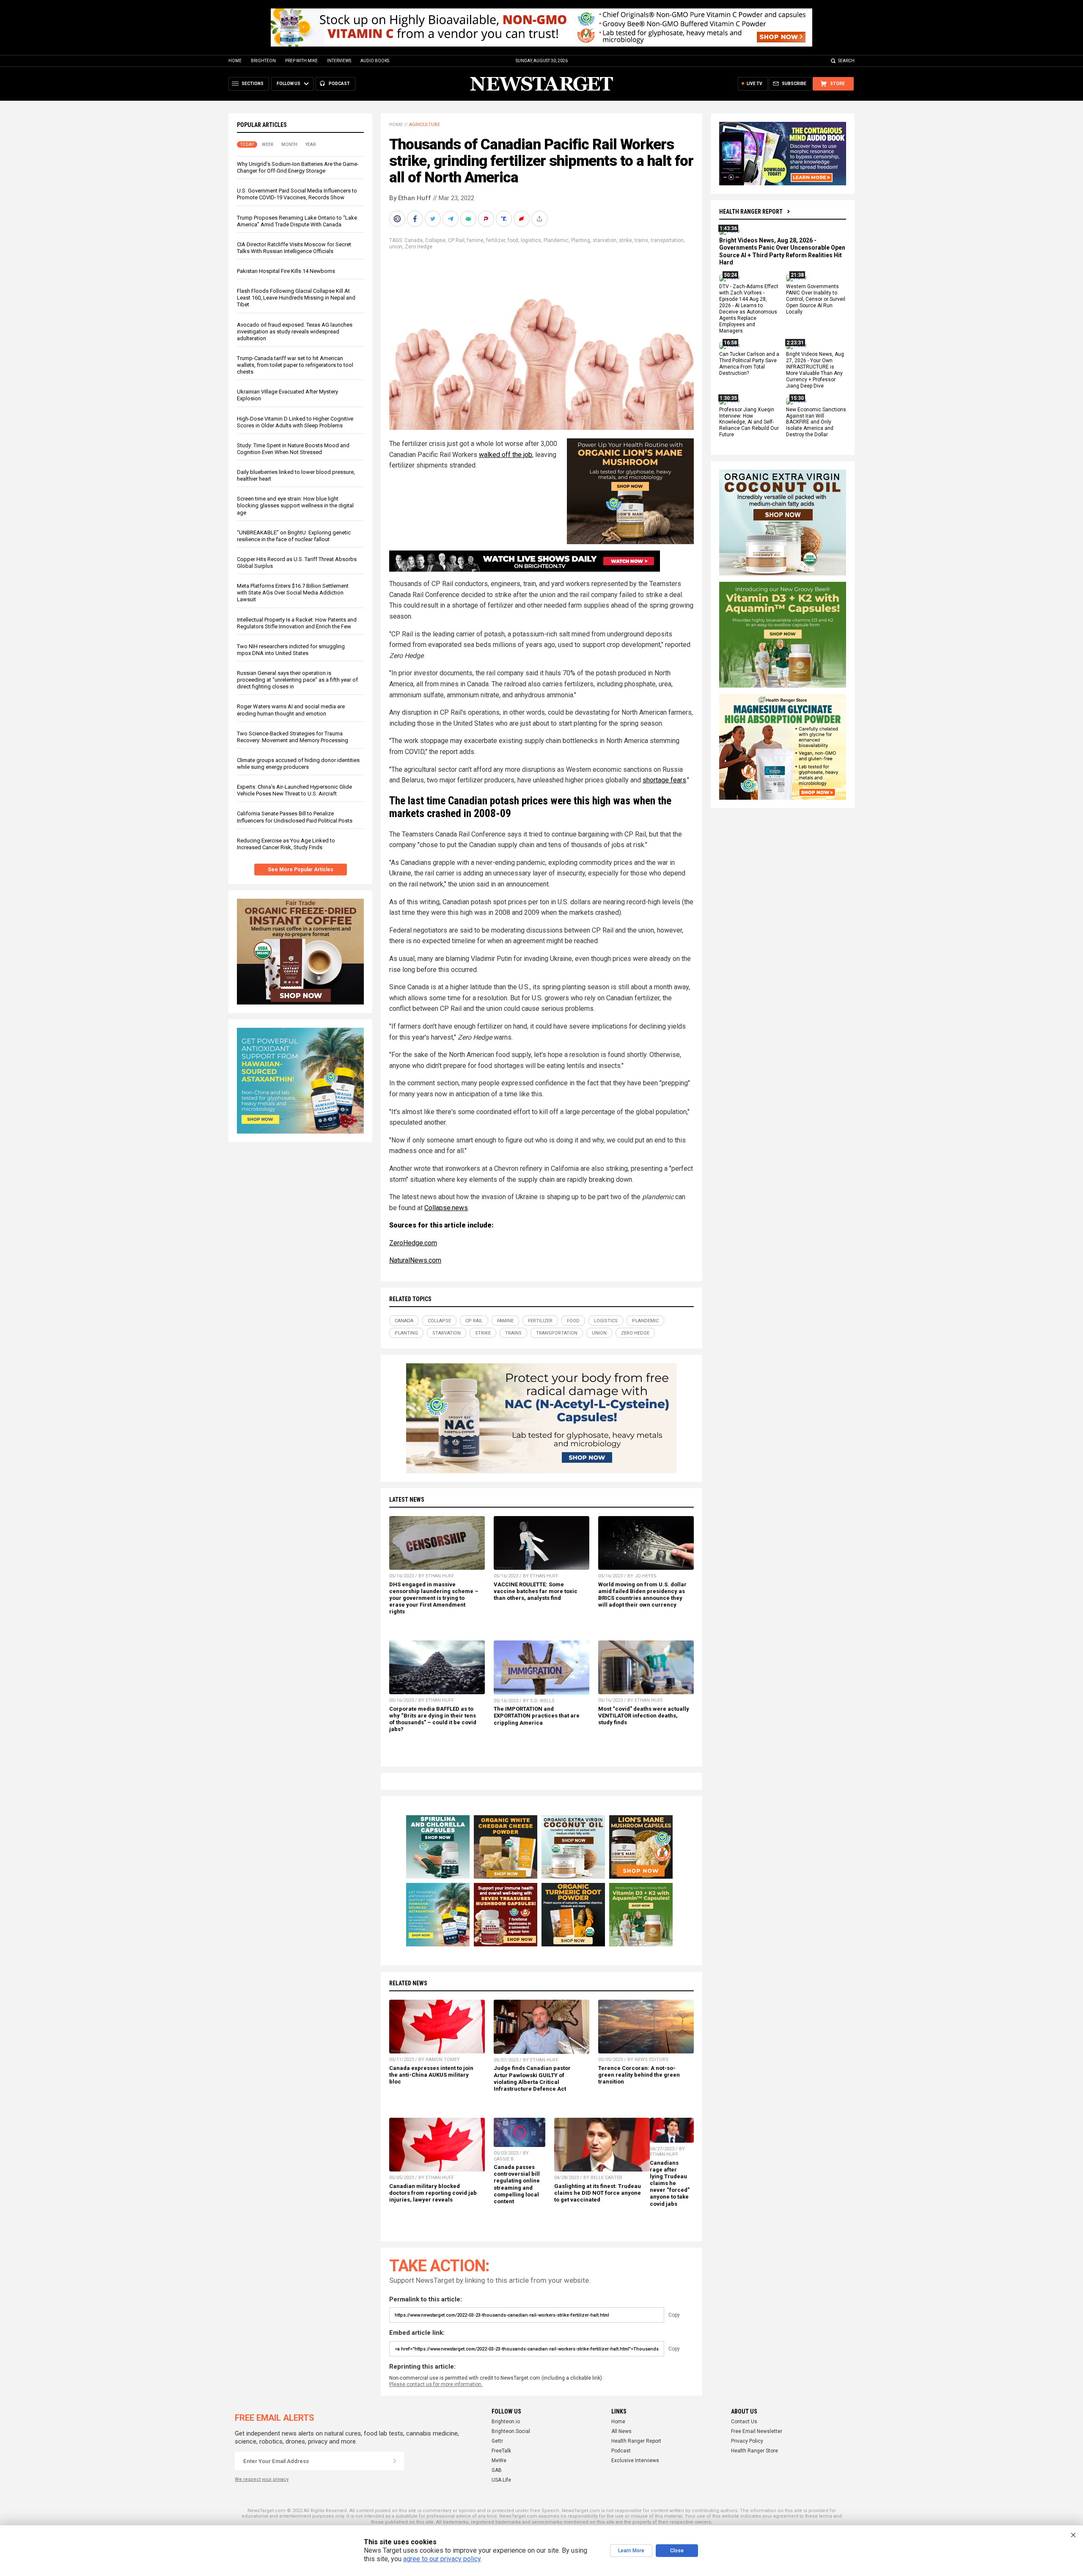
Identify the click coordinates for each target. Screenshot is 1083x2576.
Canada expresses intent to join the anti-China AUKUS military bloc (431, 2075)
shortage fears (664, 780)
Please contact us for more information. (436, 2384)
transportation (667, 240)
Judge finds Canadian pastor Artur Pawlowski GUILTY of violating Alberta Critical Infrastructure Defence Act (532, 2078)
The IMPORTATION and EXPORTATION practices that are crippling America (537, 1716)
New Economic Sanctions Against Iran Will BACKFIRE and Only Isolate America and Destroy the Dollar (816, 422)
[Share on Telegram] (451, 219)
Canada (414, 240)
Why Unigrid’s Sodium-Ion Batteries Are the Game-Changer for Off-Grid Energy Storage (298, 167)
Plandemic (556, 240)
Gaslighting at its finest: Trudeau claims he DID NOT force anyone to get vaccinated (598, 2193)
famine (475, 240)
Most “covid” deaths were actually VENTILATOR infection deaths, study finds (644, 1716)
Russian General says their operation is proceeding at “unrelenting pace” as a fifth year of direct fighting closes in (297, 680)
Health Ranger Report (751, 212)
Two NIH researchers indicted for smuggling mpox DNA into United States (291, 650)
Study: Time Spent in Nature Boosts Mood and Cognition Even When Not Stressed (293, 449)
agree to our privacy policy (442, 2559)
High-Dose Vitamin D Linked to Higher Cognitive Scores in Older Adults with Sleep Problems (295, 422)
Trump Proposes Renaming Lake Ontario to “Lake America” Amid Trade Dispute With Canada (297, 221)
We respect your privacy (262, 2479)
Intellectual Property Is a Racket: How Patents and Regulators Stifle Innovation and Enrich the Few (297, 623)
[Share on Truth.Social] (505, 219)
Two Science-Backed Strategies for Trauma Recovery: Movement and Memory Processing (293, 737)
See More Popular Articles (301, 870)
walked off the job (506, 455)
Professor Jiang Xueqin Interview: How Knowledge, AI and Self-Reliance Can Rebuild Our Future (749, 422)
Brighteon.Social (511, 2431)
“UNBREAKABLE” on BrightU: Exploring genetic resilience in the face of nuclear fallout (294, 536)
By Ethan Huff (410, 198)
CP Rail (456, 240)
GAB (497, 2470)
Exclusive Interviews (635, 2460)
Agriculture (425, 125)
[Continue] (395, 2461)
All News (621, 2431)
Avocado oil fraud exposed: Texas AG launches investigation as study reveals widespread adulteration (295, 332)
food (513, 240)
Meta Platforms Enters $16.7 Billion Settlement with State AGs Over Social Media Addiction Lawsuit (293, 593)
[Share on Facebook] (416, 219)
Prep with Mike (301, 61)
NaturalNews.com (415, 1260)
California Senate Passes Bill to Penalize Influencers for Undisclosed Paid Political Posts (295, 817)
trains (641, 240)
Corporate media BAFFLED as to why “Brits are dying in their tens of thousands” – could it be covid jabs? (433, 1719)
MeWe (499, 2460)
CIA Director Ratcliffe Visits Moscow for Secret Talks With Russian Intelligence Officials (294, 248)
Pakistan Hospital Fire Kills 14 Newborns (286, 271)
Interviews (339, 61)
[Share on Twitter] (434, 219)
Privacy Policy (747, 2441)
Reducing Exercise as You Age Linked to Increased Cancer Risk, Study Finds (286, 844)
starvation (605, 240)
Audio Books (375, 61)
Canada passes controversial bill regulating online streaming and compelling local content (517, 2184)
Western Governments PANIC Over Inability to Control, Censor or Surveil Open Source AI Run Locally (816, 300)
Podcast (621, 2451)
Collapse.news (446, 1208)
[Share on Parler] (487, 219)
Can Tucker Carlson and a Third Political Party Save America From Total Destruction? (749, 364)
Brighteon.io (506, 2422)
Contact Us (744, 2422)
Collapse (435, 240)
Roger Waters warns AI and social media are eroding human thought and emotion (291, 710)
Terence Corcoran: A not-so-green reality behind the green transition (639, 2075)
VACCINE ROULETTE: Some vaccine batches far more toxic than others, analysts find (536, 1591)
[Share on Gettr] (522, 219)
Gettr (497, 2441)
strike (625, 240)
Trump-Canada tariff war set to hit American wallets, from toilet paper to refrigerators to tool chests (295, 365)
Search (846, 61)
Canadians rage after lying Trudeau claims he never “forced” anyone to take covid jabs (670, 2183)
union (396, 247)
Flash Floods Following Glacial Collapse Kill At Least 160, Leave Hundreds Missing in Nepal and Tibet (296, 298)
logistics (531, 240)
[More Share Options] (540, 219)
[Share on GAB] (469, 219)
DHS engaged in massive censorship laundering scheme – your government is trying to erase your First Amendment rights (434, 1598)
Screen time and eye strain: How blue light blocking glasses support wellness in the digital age (295, 505)
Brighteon (263, 61)
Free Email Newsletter (757, 2431)
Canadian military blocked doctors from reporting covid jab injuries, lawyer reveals (433, 2193)
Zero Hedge (419, 247)
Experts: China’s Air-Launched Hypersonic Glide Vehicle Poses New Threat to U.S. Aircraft (294, 790)
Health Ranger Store (755, 2451)
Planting (581, 240)
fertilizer (496, 240)
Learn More (631, 2551)
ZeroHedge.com (413, 1243)
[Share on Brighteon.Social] (398, 219)
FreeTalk (501, 2451)
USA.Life (501, 2480)
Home (235, 61)
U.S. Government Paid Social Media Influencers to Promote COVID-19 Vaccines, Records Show (297, 194)
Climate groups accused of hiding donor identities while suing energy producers (298, 764)
